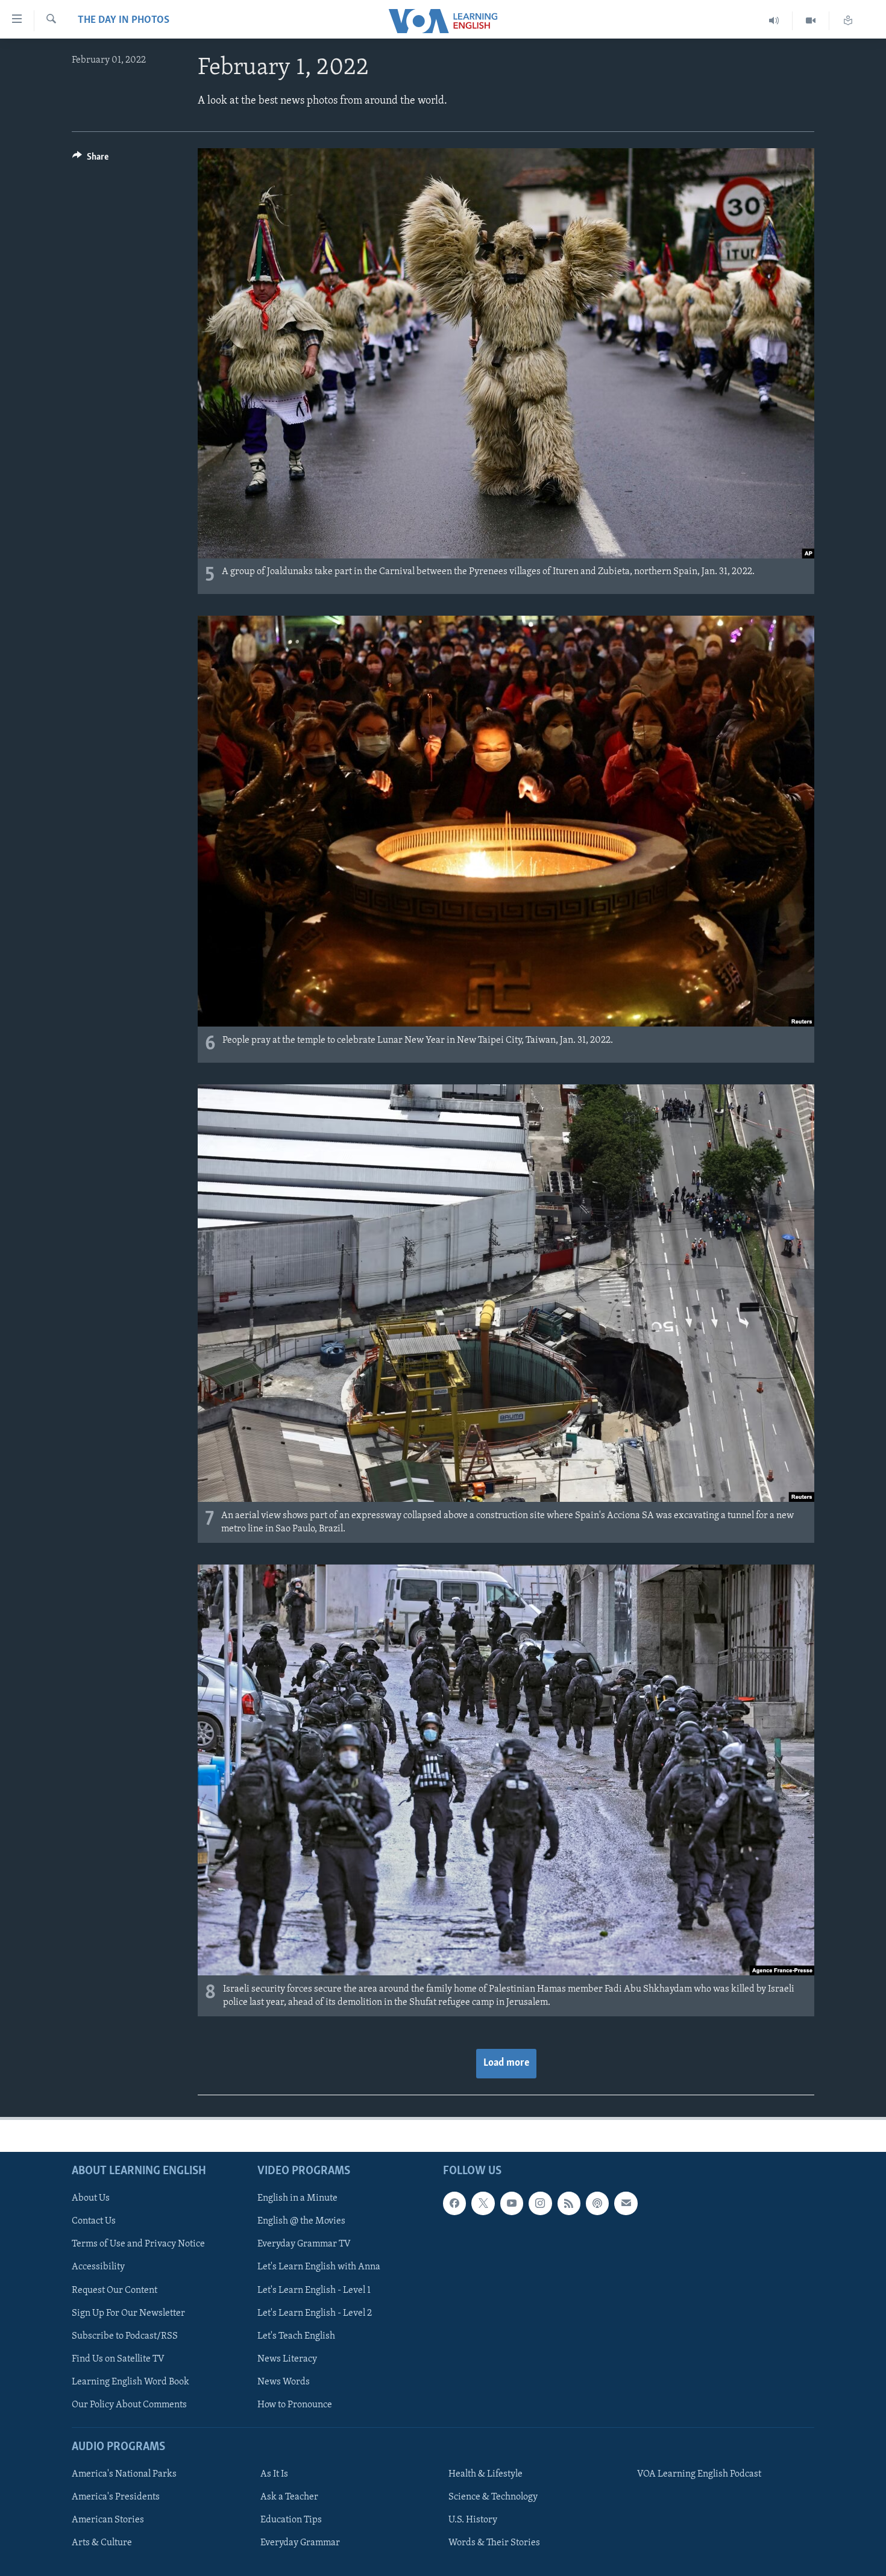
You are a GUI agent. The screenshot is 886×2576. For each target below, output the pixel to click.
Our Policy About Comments (129, 2405)
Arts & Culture (102, 2543)
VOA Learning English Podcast (699, 2474)
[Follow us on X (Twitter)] (483, 2203)
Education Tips (291, 2520)
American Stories (108, 2520)
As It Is (274, 2474)
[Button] (90, 160)
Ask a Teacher (289, 2497)
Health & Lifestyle (485, 2474)
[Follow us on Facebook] (454, 2203)
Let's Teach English (296, 2336)
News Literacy (287, 2359)
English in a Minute (297, 2198)
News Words (284, 2382)
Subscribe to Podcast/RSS (125, 2336)
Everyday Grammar (300, 2543)
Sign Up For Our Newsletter (128, 2313)
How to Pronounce (295, 2405)
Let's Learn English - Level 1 (314, 2290)
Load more (506, 2063)
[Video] (811, 21)
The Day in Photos (124, 20)
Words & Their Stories (494, 2543)
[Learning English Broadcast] (774, 21)
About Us (91, 2198)
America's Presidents (116, 2497)
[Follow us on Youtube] (512, 2203)
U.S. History (473, 2520)
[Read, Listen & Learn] (848, 21)
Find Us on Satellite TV (118, 2359)
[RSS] (569, 2203)
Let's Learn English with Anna (319, 2267)
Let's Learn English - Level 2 (315, 2313)
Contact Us (94, 2221)
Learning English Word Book (130, 2382)
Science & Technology (493, 2497)
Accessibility (98, 2267)
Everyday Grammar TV (304, 2244)
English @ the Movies (301, 2221)
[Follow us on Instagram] (540, 2203)
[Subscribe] (626, 2203)
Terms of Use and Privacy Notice (138, 2244)
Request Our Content (115, 2290)
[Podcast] (597, 2203)
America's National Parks (124, 2474)
